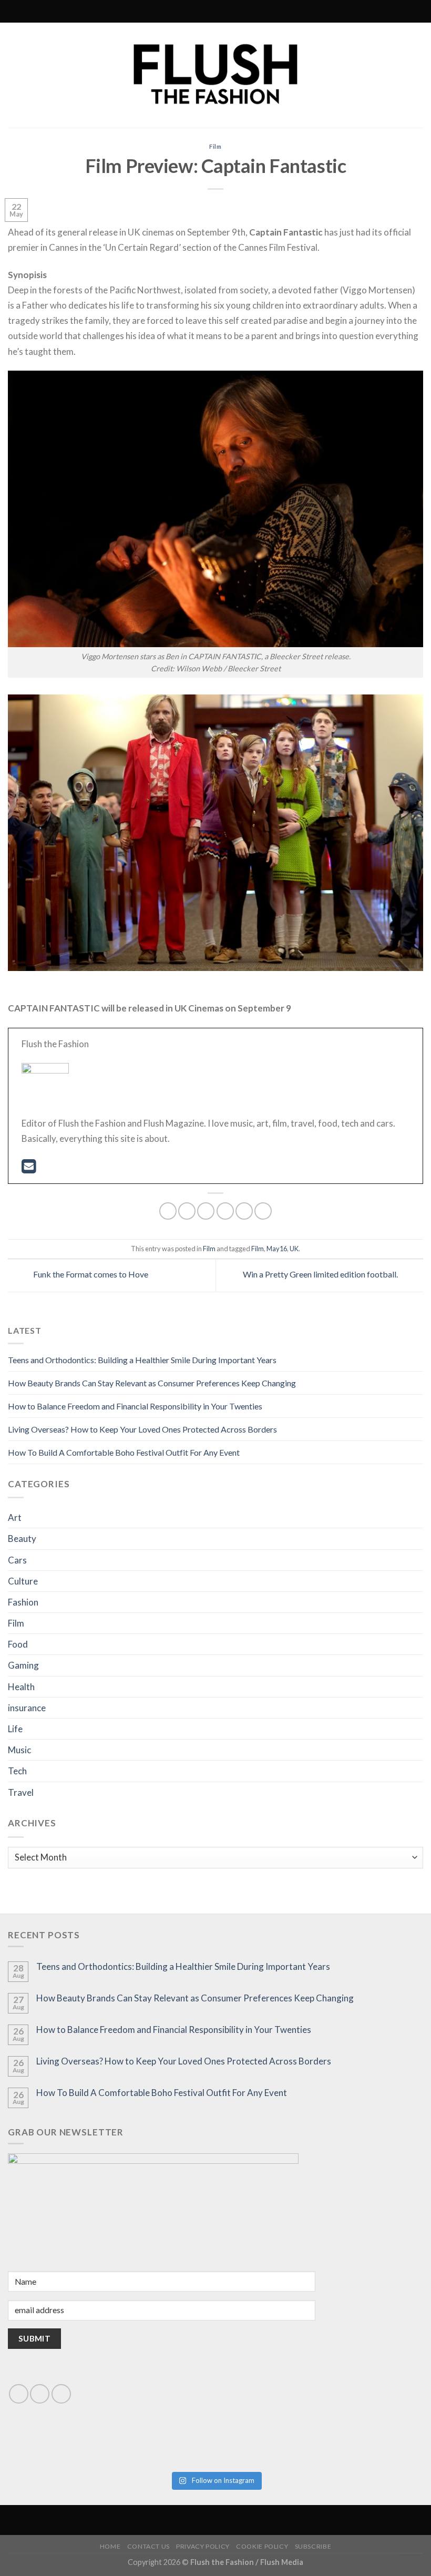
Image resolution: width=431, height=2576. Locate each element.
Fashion (23, 1602)
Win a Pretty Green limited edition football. (321, 1274)
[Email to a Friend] (225, 1211)
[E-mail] (29, 1169)
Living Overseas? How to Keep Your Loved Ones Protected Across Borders (142, 1429)
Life (15, 1729)
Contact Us (148, 2546)
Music (19, 1750)
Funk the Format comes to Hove (90, 1274)
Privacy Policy (203, 2546)
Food (18, 1644)
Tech (17, 1771)
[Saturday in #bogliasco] (320, 2436)
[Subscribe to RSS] (192, 12)
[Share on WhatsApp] (168, 1211)
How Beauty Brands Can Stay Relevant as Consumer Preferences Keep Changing (152, 1383)
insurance (27, 1708)
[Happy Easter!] (111, 2448)
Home (110, 2546)
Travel (21, 1792)
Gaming (23, 1665)
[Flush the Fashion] (215, 75)
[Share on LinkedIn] (263, 1211)
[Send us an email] (40, 2394)
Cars (17, 1560)
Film (216, 146)
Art (15, 1517)
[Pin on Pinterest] (244, 1211)
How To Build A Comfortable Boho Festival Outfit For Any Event (124, 1452)
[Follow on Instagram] (182, 12)
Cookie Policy (262, 2546)
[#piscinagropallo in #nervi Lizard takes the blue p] (320, 2453)
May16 (277, 1249)
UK (294, 1249)
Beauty (22, 1539)
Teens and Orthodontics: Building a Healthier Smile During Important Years (142, 1360)
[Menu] (260, 11)
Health (21, 1687)
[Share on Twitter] (206, 1211)
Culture (23, 1581)
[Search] (169, 11)
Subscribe (313, 2546)
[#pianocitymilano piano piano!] (111, 2436)
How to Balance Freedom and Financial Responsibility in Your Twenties (135, 1406)
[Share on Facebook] (187, 1211)
